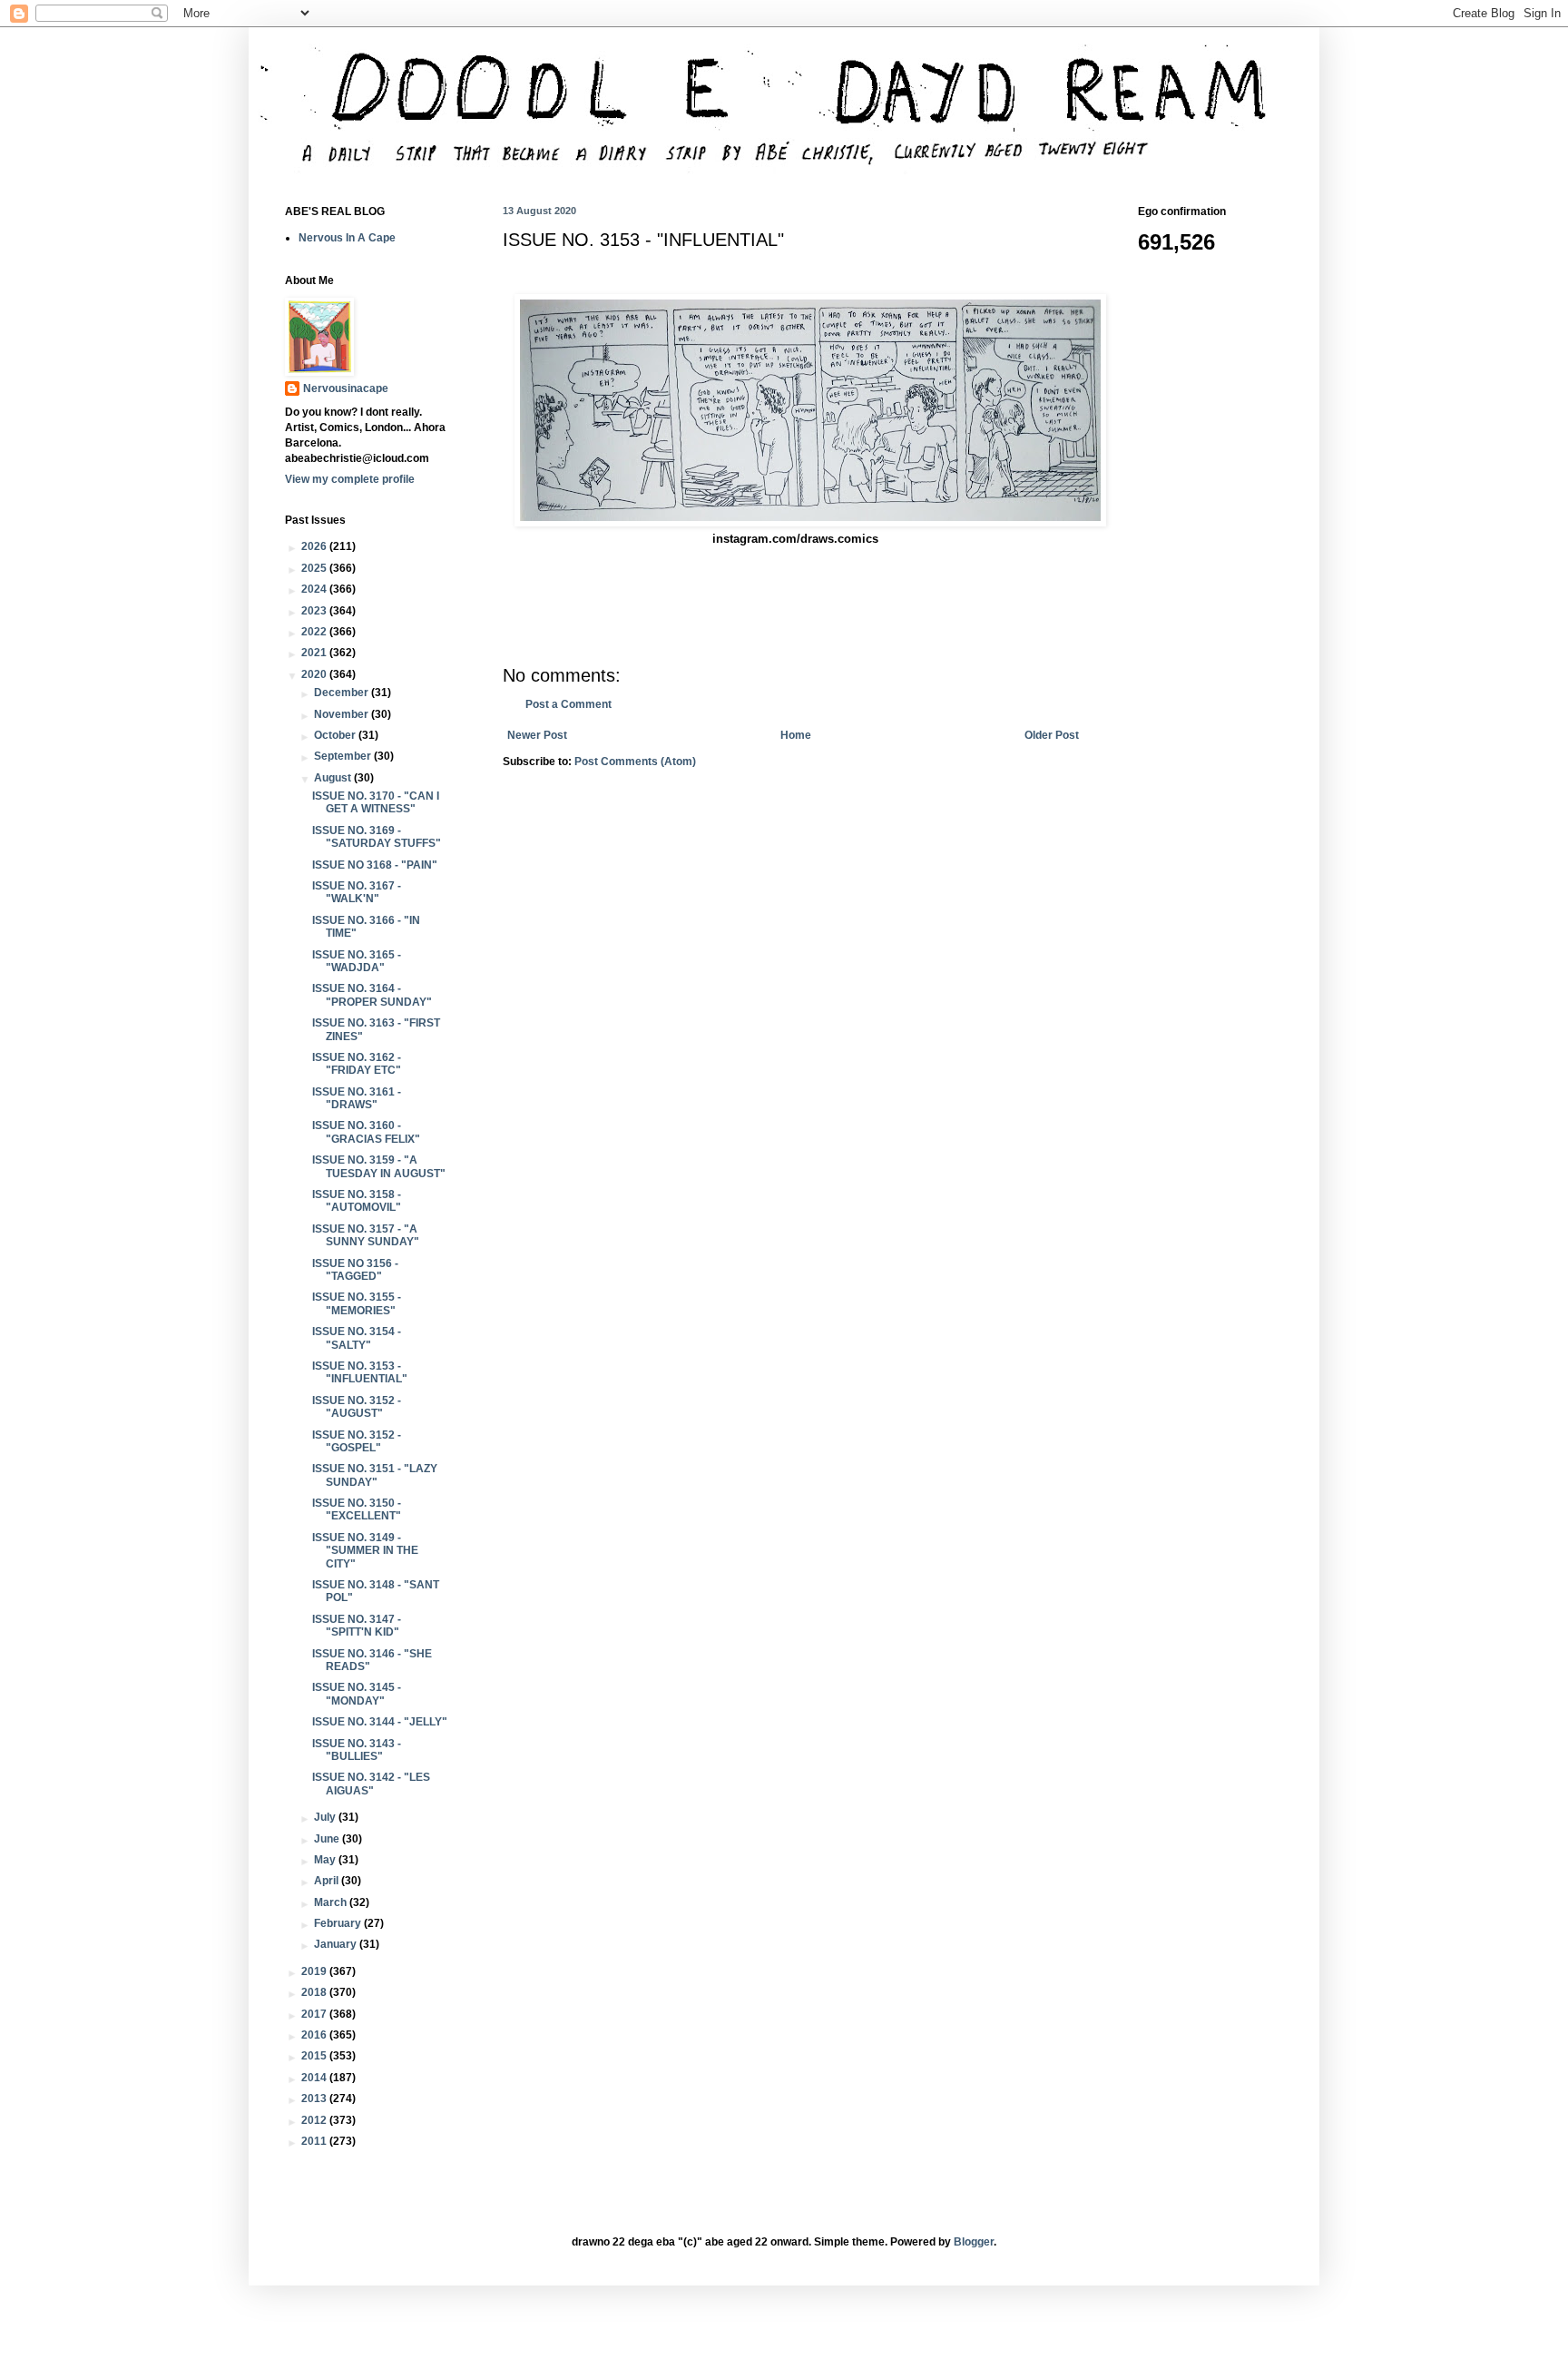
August (334, 778)
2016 (315, 2035)
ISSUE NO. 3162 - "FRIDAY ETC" (357, 1064)
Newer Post (537, 735)
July (326, 1817)
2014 (315, 2078)
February (339, 1923)
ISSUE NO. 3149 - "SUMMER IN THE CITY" (365, 1551)
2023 (315, 611)
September (344, 756)
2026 (315, 546)
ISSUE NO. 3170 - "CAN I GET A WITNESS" (376, 802)
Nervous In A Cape (347, 238)
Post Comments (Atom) (635, 762)
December (343, 693)
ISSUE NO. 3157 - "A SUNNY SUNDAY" (366, 1235)
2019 (315, 1971)
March (332, 1902)
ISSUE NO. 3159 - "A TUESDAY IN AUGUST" (379, 1166)
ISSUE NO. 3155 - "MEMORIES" (357, 1303)
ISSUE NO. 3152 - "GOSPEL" (357, 1441)
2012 (315, 2120)
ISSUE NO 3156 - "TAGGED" (355, 1270)
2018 (315, 1992)
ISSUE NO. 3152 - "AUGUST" (357, 1407)
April (328, 1881)
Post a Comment (568, 704)
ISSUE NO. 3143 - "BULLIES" (357, 1750)
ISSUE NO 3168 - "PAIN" (375, 865)
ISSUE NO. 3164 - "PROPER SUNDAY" (372, 995)
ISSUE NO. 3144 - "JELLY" (380, 1722)
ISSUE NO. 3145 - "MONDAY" (357, 1694)
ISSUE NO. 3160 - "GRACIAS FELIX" (366, 1132)
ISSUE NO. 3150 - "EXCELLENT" (357, 1509)
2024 (315, 589)
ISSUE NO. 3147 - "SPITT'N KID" (357, 1626)
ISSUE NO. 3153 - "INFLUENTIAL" (360, 1372)
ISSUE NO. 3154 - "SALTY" (357, 1338)
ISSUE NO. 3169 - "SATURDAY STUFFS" (377, 837)
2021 (315, 653)
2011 (315, 2141)
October (336, 735)
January (337, 1944)
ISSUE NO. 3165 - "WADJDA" (357, 961)
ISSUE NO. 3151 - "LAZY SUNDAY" (375, 1475)
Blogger (974, 2242)
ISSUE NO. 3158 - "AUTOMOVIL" (357, 1201)
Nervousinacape (346, 388)
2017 (315, 2014)
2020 (315, 674)
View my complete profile (350, 479)
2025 (315, 568)
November (343, 714)
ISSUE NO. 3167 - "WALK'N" (357, 892)
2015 (315, 2056)
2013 (315, 2099)
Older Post (1052, 735)
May (326, 1860)
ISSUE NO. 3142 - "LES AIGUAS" (371, 1784)
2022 (315, 632)
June (328, 1839)
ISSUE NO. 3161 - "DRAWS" (357, 1098)
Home (796, 735)
